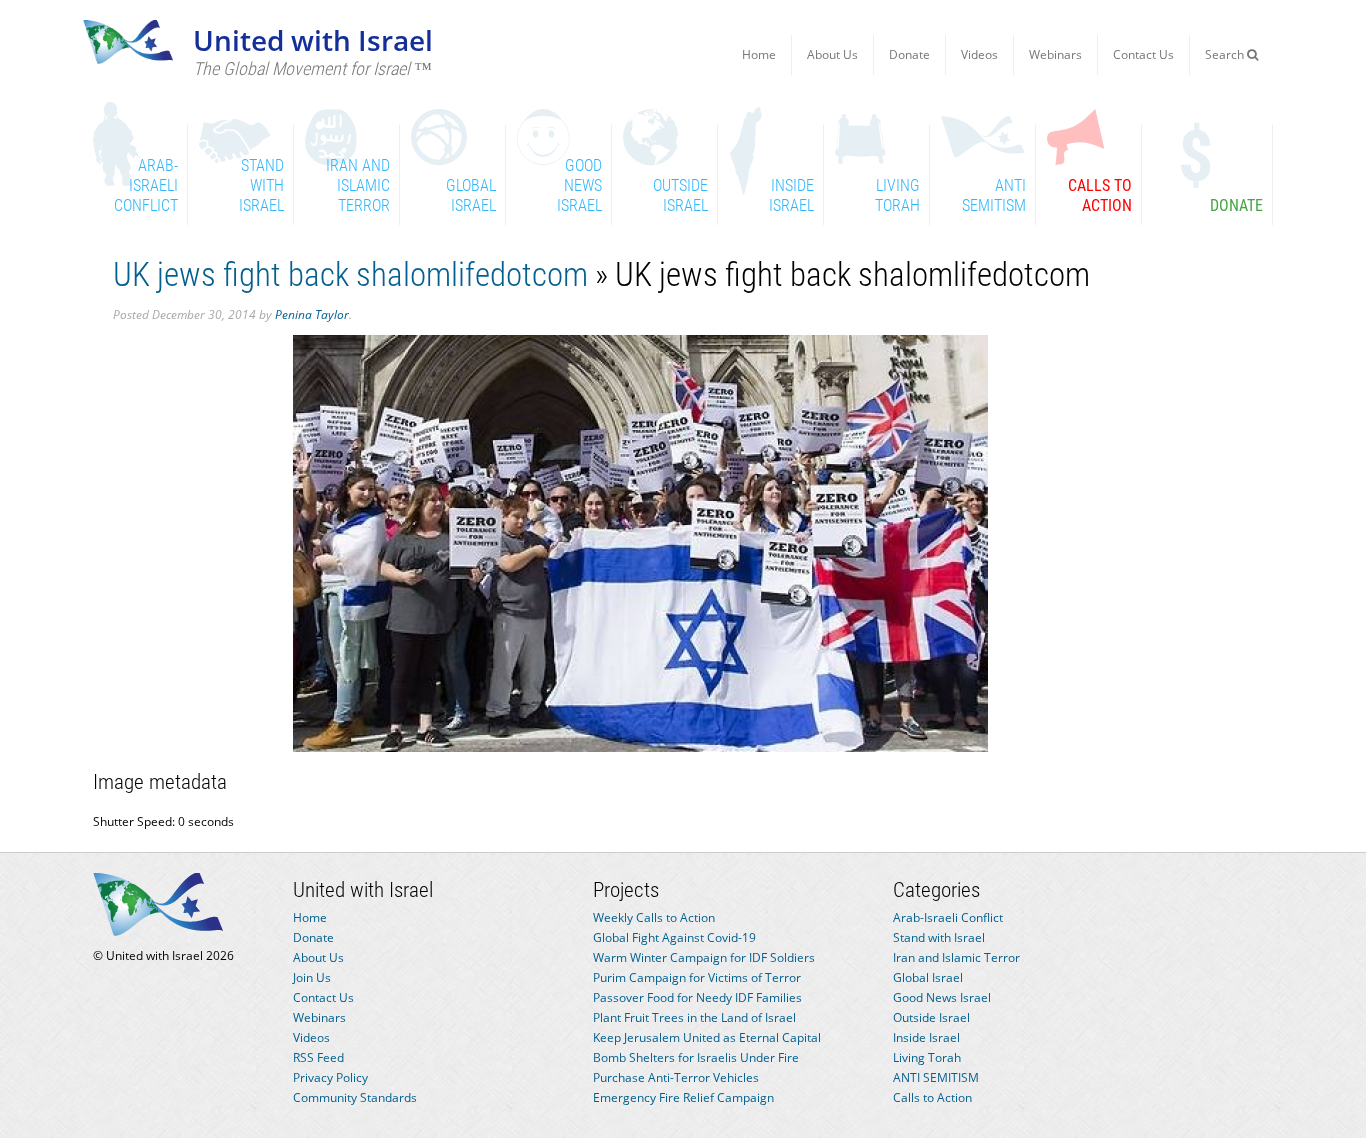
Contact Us (1143, 54)
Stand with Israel (939, 937)
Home (759, 54)
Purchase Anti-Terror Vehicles (676, 1077)
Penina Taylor (312, 314)
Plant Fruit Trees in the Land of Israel (694, 1017)
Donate (909, 54)
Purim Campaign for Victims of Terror (697, 977)
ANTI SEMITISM (936, 1077)
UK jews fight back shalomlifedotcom (350, 274)
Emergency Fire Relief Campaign (683, 1097)
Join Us (312, 977)
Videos (979, 54)
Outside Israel (931, 1017)
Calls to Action (932, 1097)
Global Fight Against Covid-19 (674, 937)
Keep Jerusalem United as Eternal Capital (707, 1037)
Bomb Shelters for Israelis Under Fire (696, 1057)
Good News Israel (942, 997)
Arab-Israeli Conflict (948, 917)
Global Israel (928, 977)
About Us (832, 54)
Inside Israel (926, 1037)
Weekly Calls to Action (654, 917)
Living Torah (927, 1057)
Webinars (1055, 54)
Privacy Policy (330, 1077)
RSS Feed (318, 1057)
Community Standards (355, 1097)
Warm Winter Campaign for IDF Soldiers (704, 957)
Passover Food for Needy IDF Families (697, 997)
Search (1226, 54)
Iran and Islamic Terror (956, 957)
